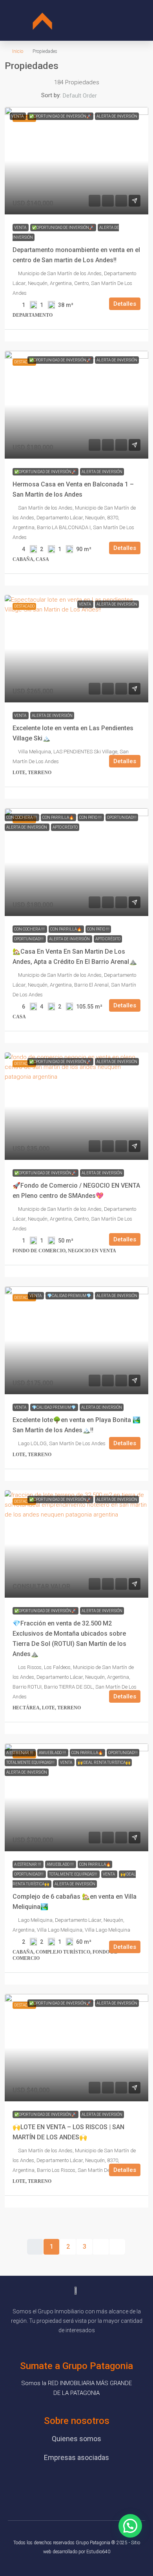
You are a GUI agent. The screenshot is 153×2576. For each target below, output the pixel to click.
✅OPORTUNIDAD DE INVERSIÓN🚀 (60, 116)
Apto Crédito (65, 827)
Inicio (18, 51)
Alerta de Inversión (117, 116)
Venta (18, 116)
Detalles (125, 304)
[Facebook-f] (43, 2484)
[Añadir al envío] (135, 201)
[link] (76, 161)
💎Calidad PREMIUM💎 (69, 1296)
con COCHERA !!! (22, 817)
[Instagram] (88, 2484)
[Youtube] (65, 2484)
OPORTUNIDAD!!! (122, 817)
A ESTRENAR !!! (20, 1753)
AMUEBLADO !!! (53, 1753)
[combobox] (86, 96)
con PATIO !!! (91, 817)
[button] (111, 21)
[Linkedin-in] (110, 2484)
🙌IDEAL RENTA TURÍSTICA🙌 (104, 1762)
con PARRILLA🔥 (58, 817)
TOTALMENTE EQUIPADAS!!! (31, 1762)
